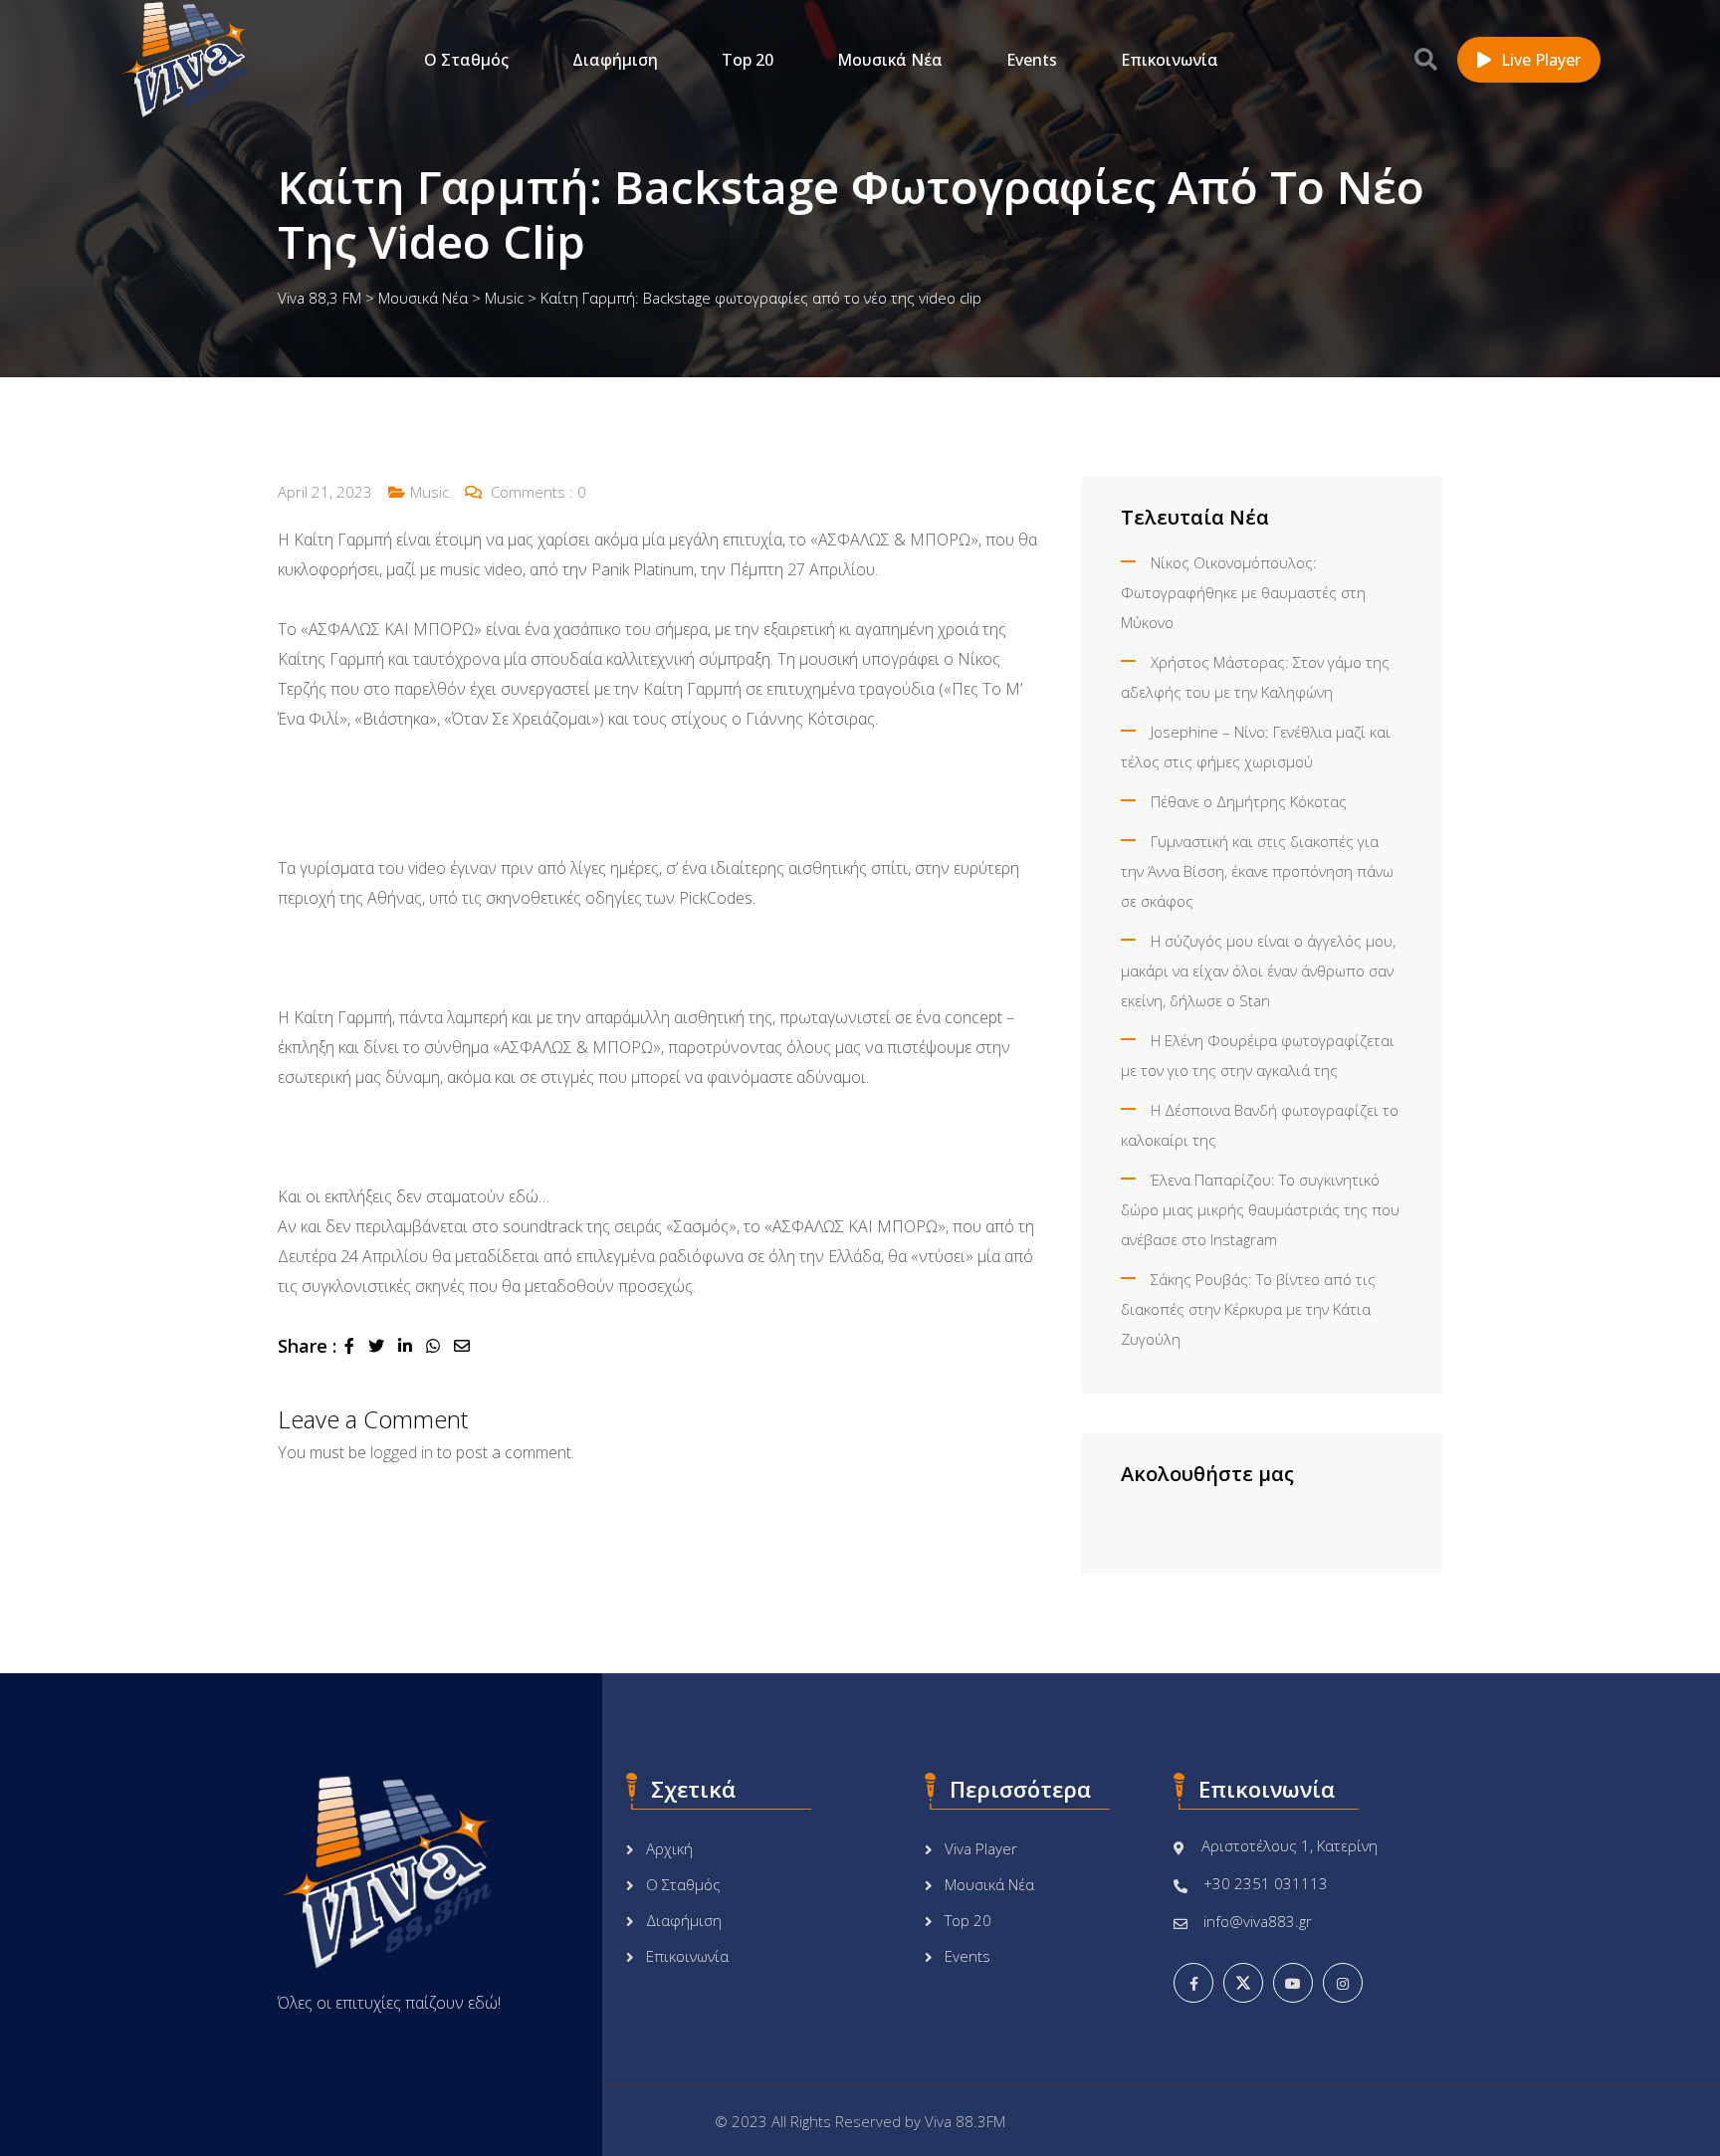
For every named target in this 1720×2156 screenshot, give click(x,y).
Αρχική (669, 1848)
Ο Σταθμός (466, 60)
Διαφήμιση (615, 60)
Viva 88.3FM (965, 2121)
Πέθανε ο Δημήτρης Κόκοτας (1249, 801)
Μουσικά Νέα (890, 60)
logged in (402, 1452)
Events (1032, 60)
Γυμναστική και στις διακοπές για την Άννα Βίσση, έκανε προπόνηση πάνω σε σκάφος (1257, 871)
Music (430, 492)
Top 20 (748, 60)
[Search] (1426, 59)
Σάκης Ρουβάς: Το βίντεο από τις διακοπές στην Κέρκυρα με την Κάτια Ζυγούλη (1248, 1309)
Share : (307, 1346)
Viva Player (981, 1848)
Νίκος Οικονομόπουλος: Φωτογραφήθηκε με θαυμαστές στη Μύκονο (1243, 592)
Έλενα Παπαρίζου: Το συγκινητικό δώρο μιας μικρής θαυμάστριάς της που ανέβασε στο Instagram (1260, 1209)
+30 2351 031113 (1266, 1883)
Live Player (1541, 60)
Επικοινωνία (1170, 60)
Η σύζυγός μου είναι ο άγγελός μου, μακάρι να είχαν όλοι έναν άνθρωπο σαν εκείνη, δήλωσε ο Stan (1258, 970)
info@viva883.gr (1258, 1921)
